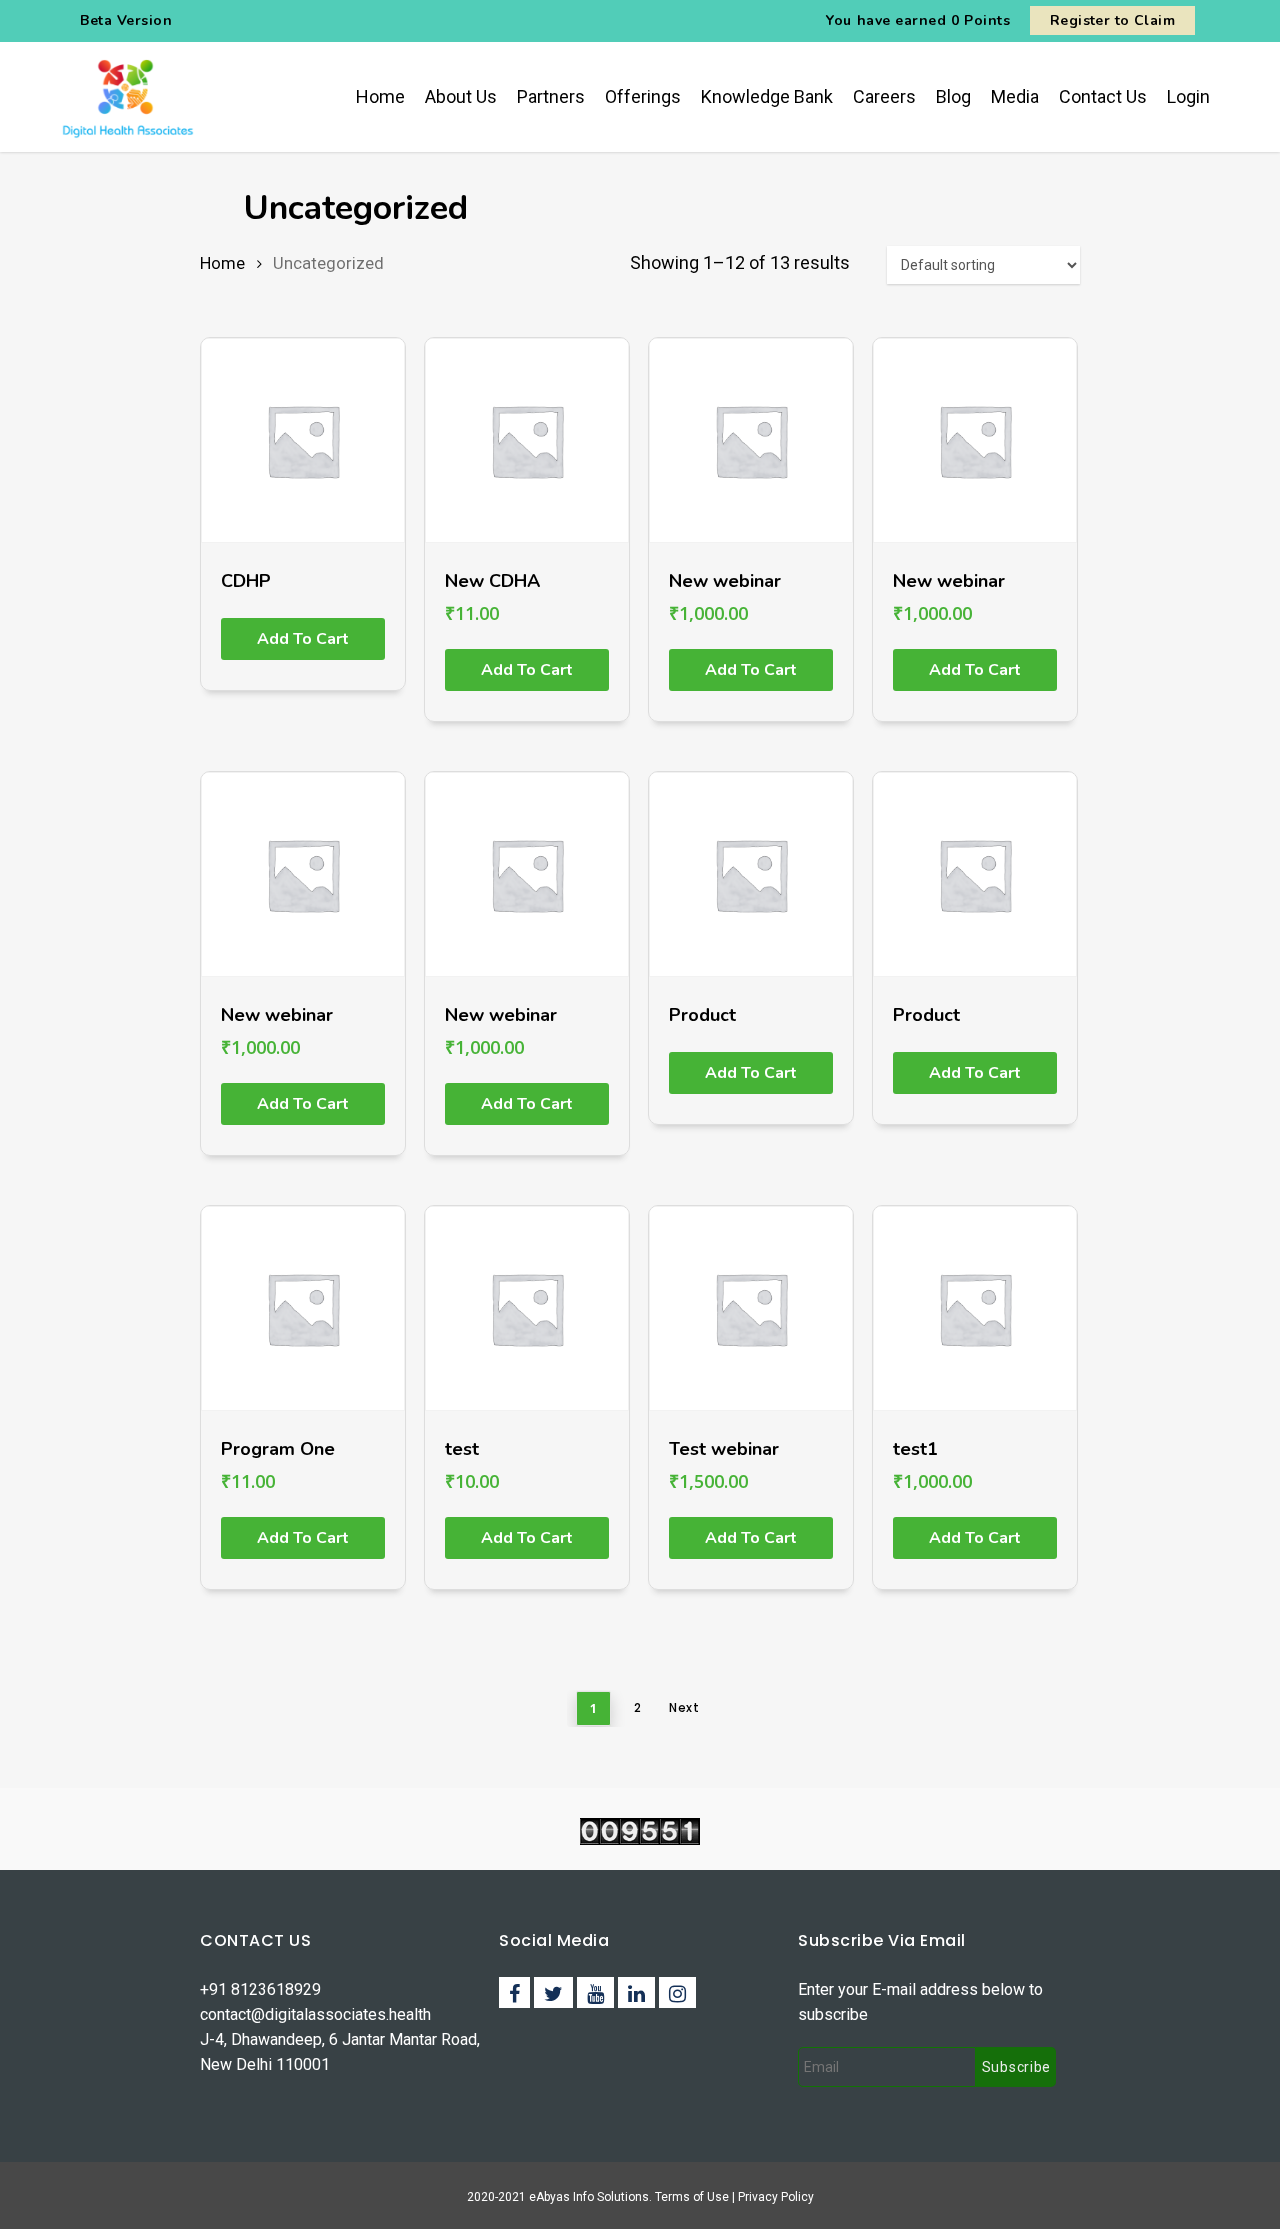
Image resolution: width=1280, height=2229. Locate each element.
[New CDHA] (527, 440)
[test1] (975, 1308)
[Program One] (303, 1308)
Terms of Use (693, 2197)
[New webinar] (751, 440)
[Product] (751, 874)
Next (684, 1707)
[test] (527, 1308)
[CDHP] (303, 440)
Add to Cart (303, 639)
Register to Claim (1112, 20)
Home (222, 263)
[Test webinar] (751, 1308)
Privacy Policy (776, 2197)
